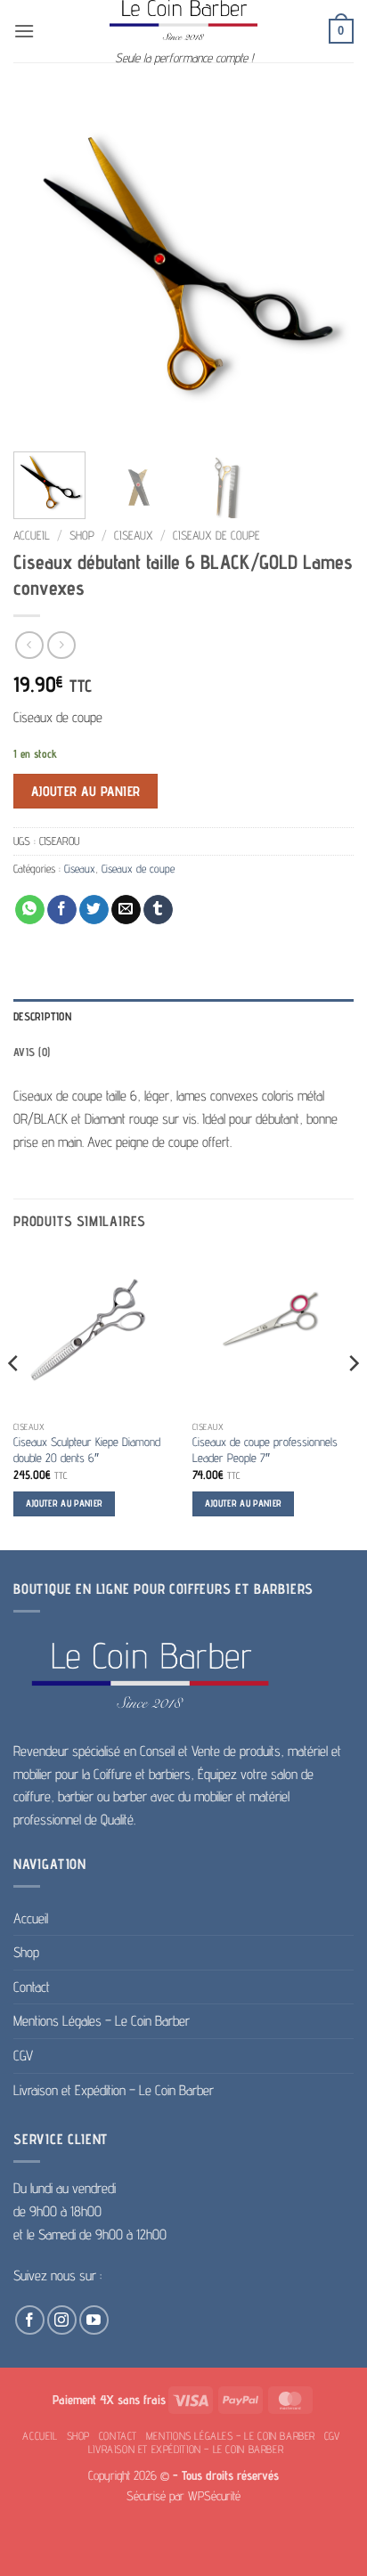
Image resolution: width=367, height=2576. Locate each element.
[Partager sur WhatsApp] (30, 910)
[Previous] (43, 268)
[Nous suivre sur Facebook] (30, 2320)
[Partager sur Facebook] (62, 910)
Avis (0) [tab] (32, 1052)
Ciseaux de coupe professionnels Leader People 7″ (265, 1450)
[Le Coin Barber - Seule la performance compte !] (183, 20)
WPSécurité (214, 2495)
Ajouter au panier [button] (65, 1503)
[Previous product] (61, 645)
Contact (32, 1987)
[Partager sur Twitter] (94, 910)
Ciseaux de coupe (216, 535)
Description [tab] (42, 1016)
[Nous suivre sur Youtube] (94, 2320)
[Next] (324, 268)
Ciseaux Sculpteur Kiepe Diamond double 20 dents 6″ (87, 1450)
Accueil (32, 535)
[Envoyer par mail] (126, 910)
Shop (82, 535)
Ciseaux (134, 535)
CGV (23, 2056)
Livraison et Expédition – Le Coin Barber (114, 2090)
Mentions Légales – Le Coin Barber (102, 2021)
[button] (24, 31)
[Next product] (29, 645)
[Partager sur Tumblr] (158, 910)
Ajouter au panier (86, 791)
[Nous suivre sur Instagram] (62, 2320)
